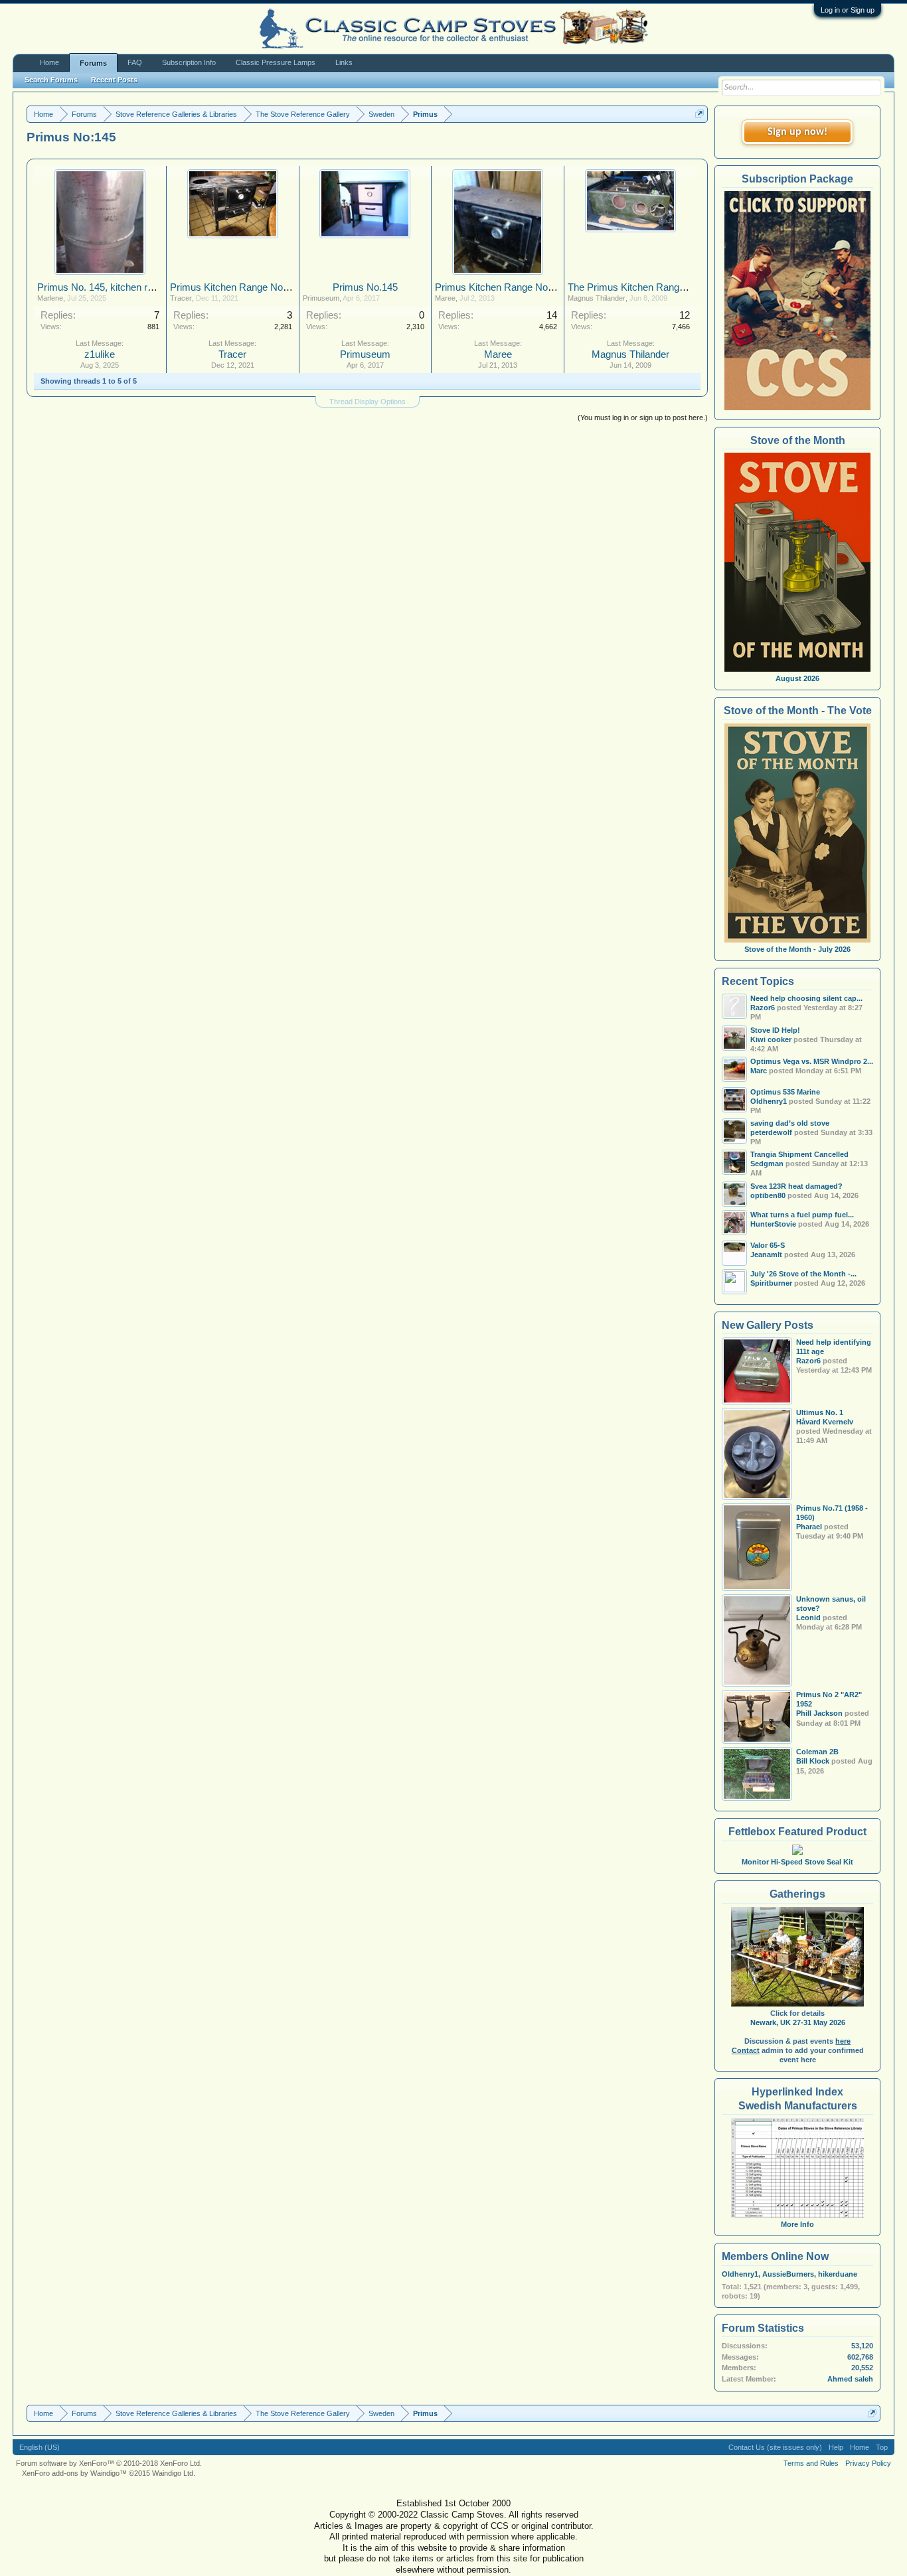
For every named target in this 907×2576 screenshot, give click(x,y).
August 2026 (797, 678)
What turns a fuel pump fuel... (802, 1215)
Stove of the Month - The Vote (798, 711)
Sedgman (767, 1164)
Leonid (808, 1618)
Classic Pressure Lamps (276, 62)
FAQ (135, 62)
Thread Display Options (368, 402)
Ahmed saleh (850, 2379)
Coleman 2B (817, 1752)
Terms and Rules (811, 2463)
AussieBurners (788, 2274)
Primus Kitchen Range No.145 (501, 287)
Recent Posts (114, 80)
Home (49, 62)
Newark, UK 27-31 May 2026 (798, 2022)
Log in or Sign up (848, 10)
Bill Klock (813, 1761)
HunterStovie (773, 1224)
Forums (93, 63)
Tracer (181, 298)
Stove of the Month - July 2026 (797, 949)
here (843, 2041)
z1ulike (100, 354)
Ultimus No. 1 (820, 1412)
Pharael (809, 1527)
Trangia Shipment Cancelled (799, 1154)
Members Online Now (775, 2256)
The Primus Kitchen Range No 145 (643, 287)
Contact (746, 2050)
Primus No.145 (365, 287)
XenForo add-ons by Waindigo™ (74, 2473)
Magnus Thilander (597, 298)
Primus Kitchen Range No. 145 (237, 287)
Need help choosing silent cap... (806, 998)
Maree (445, 298)
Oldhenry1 (740, 2274)
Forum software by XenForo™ (109, 2463)
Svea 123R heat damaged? (796, 1186)
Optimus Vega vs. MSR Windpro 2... (812, 1061)
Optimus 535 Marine (785, 1092)
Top (882, 2447)
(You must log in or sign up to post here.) (643, 417)
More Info (797, 2224)
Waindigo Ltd (173, 2473)
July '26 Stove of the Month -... (803, 1274)
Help (836, 2447)
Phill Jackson (819, 1713)
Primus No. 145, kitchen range (103, 287)
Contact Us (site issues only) (775, 2447)
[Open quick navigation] (700, 114)
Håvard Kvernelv (825, 1422)
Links (344, 62)
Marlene (50, 298)
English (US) (40, 2447)
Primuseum (321, 298)
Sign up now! (797, 132)
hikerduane (838, 2274)
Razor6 (763, 1008)
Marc (759, 1071)
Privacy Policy (868, 2463)
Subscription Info (189, 62)
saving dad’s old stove (790, 1123)
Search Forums (51, 80)
